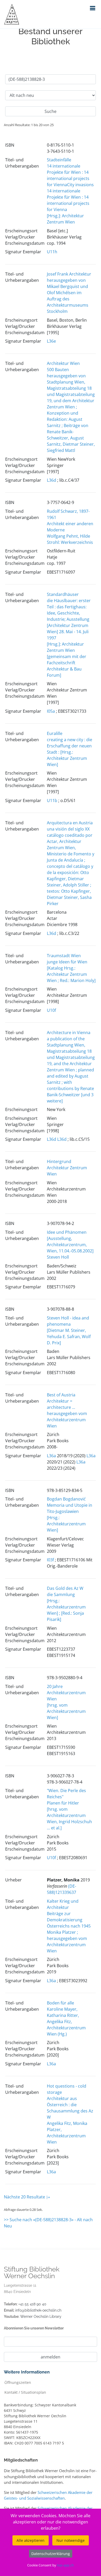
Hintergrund (59, 1161)
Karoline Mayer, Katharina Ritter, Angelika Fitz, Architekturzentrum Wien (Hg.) (66, 2022)
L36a (51, 1456)
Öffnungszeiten (18, 2382)
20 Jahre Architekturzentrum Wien (66, 1693)
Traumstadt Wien (64, 956)
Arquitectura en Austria (70, 823)
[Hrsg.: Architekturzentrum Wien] (66, 1524)
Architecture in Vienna (69, 1033)
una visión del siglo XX (68, 829)
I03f (50, 1560)
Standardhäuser (63, 594)
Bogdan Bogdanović (66, 1499)
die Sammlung (61, 1594)
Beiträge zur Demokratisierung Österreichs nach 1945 (69, 1920)
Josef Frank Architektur (69, 274)
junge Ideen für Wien (67, 962)
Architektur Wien (63, 363)
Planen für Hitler (63, 1803)
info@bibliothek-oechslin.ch (38, 2310)
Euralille (55, 733)
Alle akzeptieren (31, 2540)
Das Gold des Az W (65, 1588)
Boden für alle (60, 2003)
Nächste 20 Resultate (25, 2197)
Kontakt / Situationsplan (25, 2392)
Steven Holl (58, 1257)
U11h (52, 252)
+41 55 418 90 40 (32, 2304)
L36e (51, 341)
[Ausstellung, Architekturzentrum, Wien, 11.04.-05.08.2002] (70, 1245)
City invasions (80, 185)
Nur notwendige (71, 2540)
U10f (51, 1010)
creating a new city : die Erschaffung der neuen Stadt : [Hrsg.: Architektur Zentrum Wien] (70, 752)
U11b (52, 800)
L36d (52, 480)
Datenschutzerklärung (51, 2554)
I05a (51, 711)
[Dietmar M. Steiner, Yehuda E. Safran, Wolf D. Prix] (69, 1337)
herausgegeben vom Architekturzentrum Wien (67, 1420)
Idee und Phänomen (67, 1232)
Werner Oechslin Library (41, 2317)
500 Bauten (58, 370)
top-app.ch (65, 2565)
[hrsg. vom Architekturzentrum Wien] (66, 1711)
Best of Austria (61, 1395)
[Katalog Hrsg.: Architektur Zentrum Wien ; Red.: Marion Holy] (71, 974)
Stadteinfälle (59, 160)
